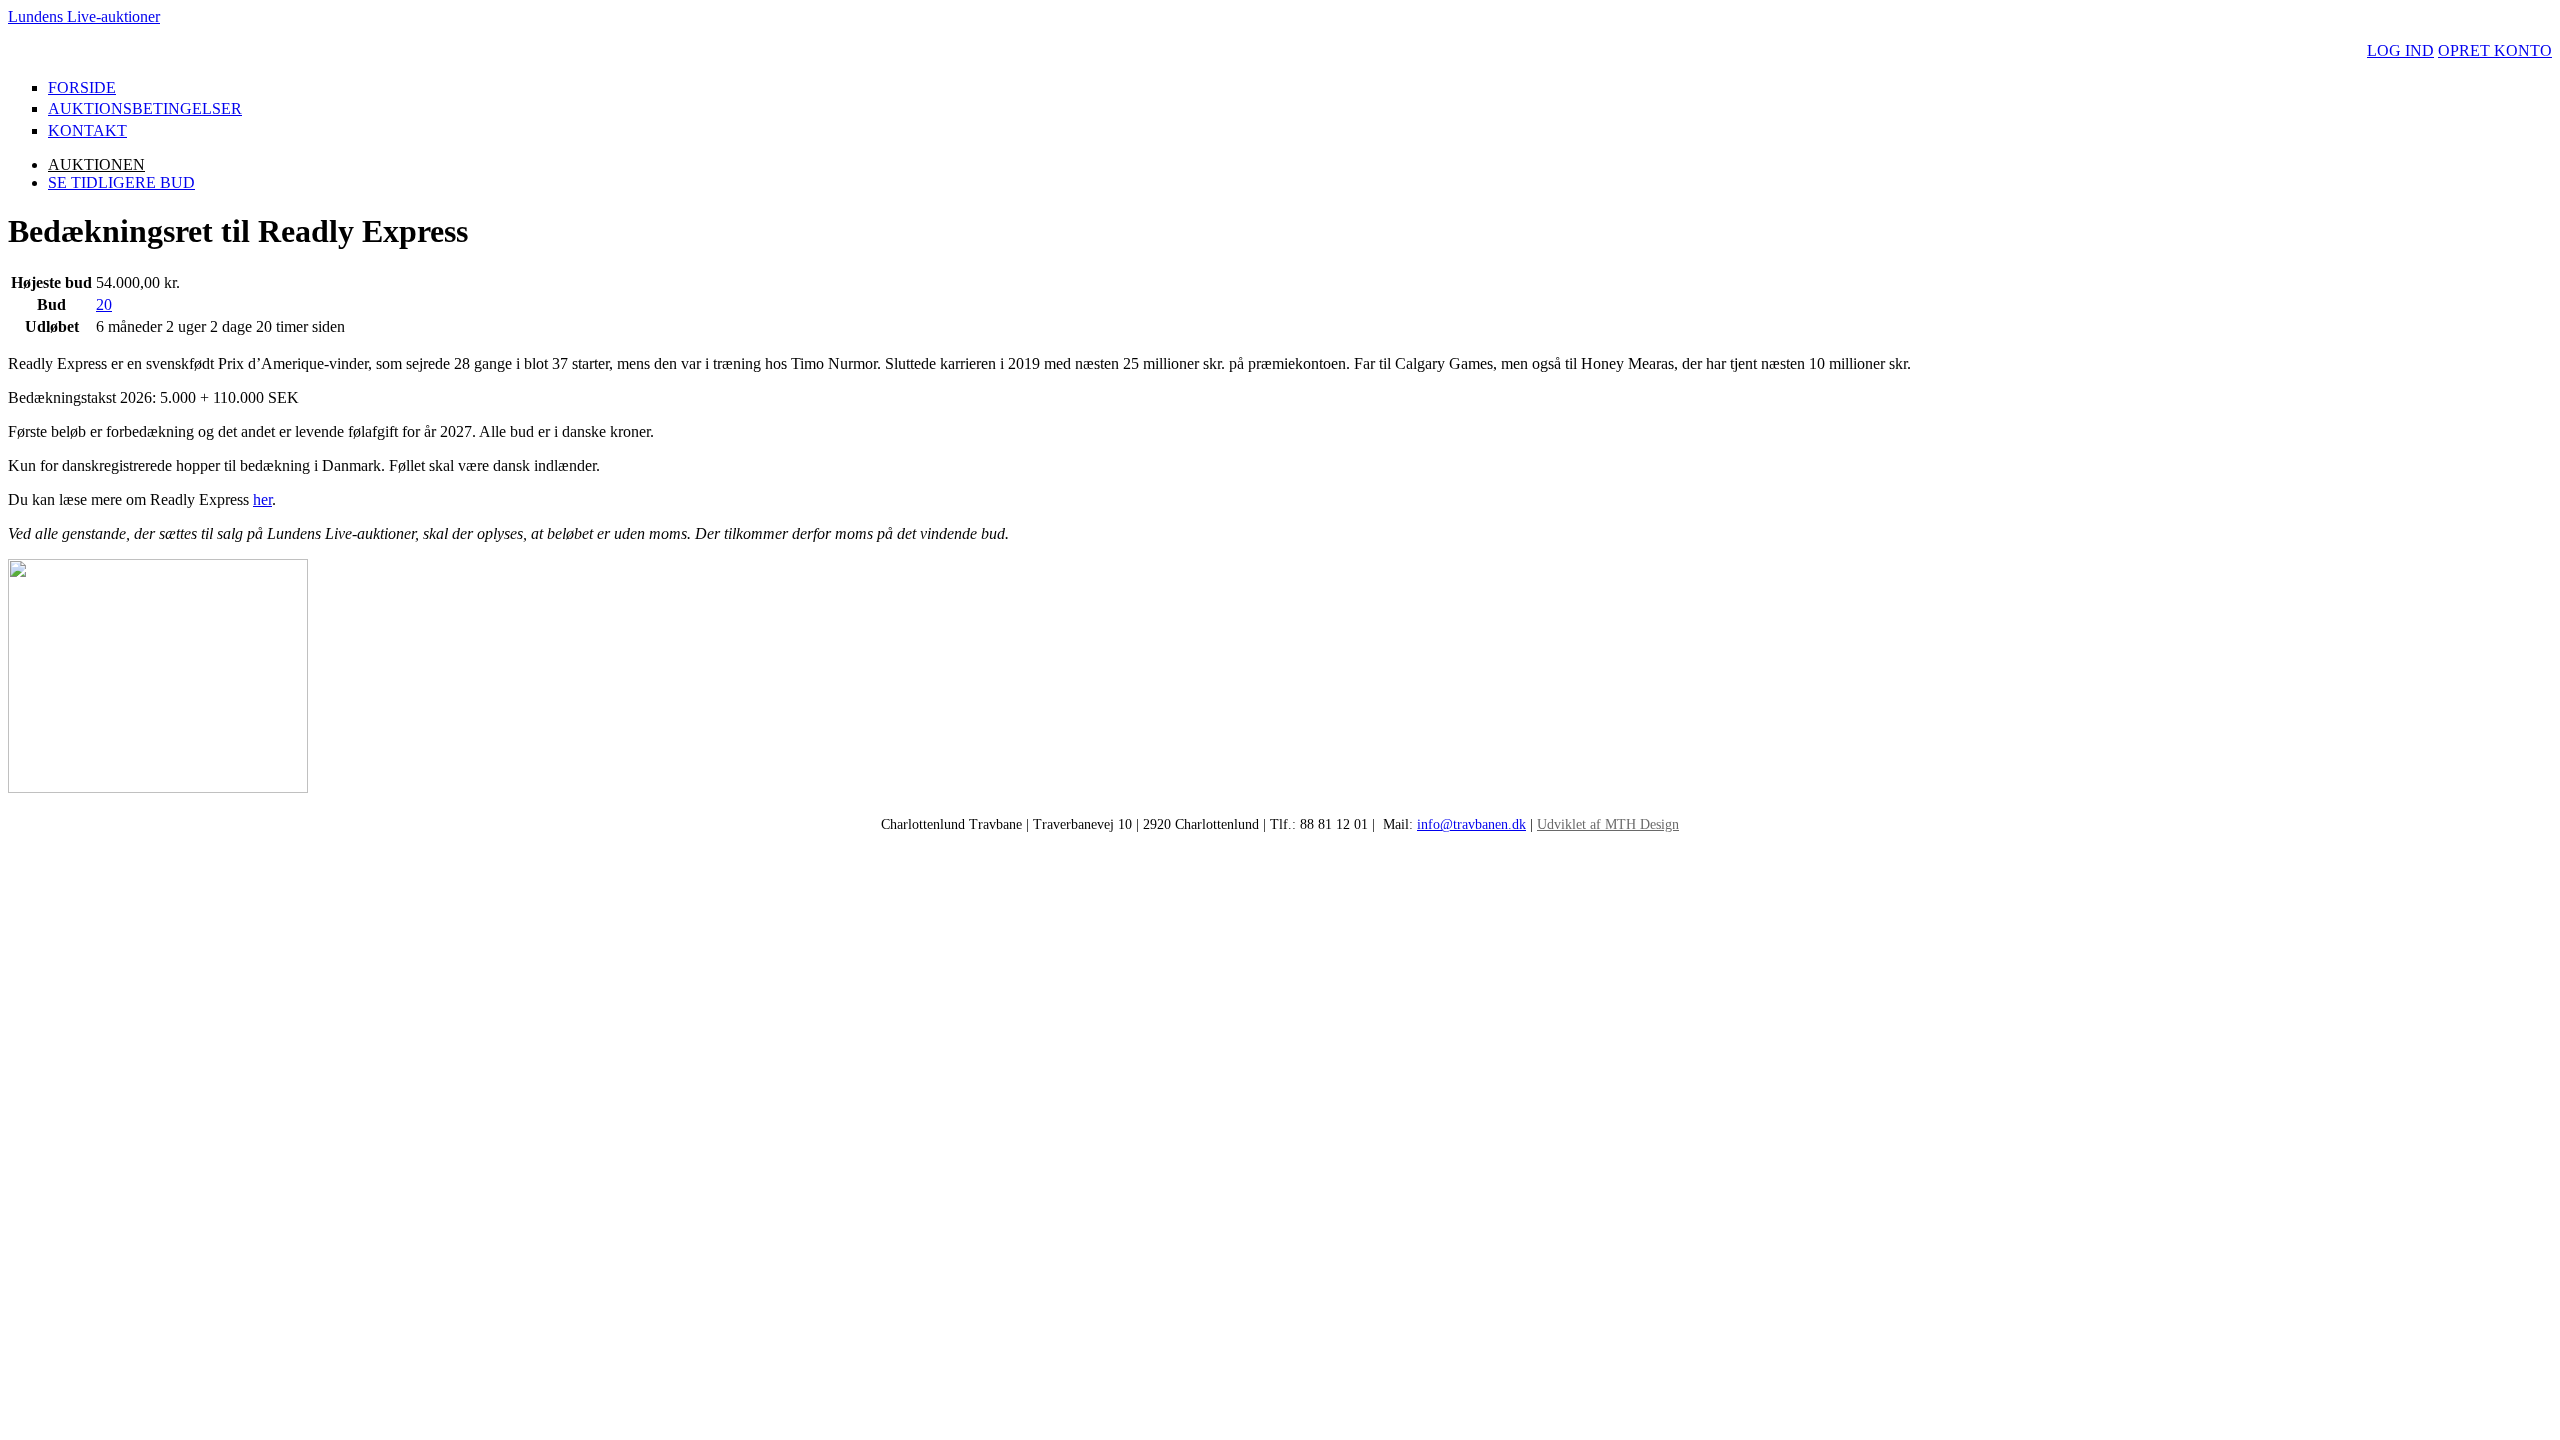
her (262, 499)
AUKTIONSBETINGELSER (145, 108)
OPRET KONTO (2495, 50)
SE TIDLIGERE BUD (121, 182)
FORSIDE (82, 87)
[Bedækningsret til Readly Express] (158, 787)
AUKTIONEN (96, 164)
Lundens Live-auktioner (84, 16)
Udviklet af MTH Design (1608, 824)
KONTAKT (87, 130)
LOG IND (2400, 50)
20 (104, 304)
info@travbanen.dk (1471, 824)
